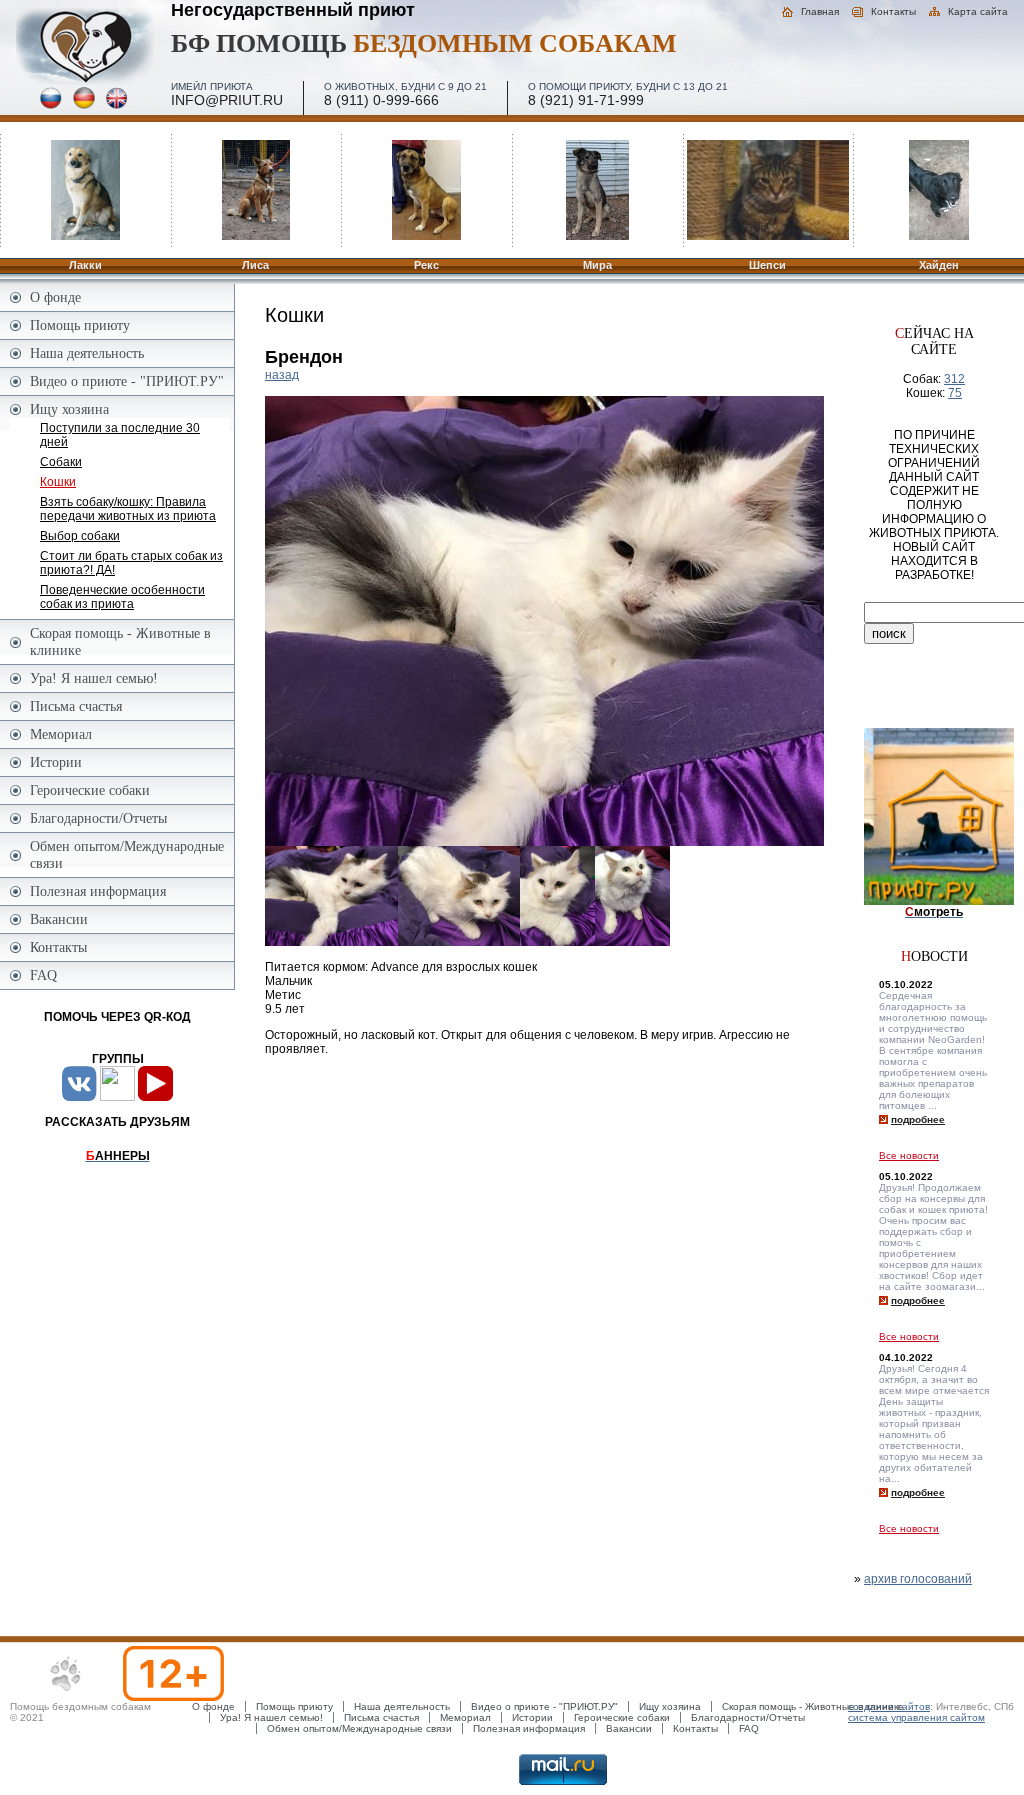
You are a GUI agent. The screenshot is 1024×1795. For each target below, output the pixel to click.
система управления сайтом (916, 1717)
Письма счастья (76, 706)
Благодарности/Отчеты (98, 818)
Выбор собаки (80, 536)
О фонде (55, 297)
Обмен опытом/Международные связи (127, 854)
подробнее (918, 1119)
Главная (820, 11)
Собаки (61, 462)
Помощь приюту (80, 325)
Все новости (909, 1155)
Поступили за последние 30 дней (120, 435)
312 (954, 379)
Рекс (426, 265)
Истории (56, 762)
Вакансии (59, 919)
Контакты (893, 11)
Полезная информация (98, 891)
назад (282, 375)
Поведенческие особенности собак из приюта (122, 597)
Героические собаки (90, 790)
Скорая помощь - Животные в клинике (120, 641)
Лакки (85, 265)
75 (955, 393)
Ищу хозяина (69, 409)
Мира (597, 265)
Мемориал (61, 734)
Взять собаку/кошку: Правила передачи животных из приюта (128, 509)
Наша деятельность (87, 353)
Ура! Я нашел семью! (94, 678)
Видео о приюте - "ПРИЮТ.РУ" (127, 381)
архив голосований (918, 1579)
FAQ (43, 975)
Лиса (255, 265)
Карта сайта (978, 11)
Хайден (939, 265)
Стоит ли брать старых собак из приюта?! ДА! (131, 563)
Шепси (767, 265)
